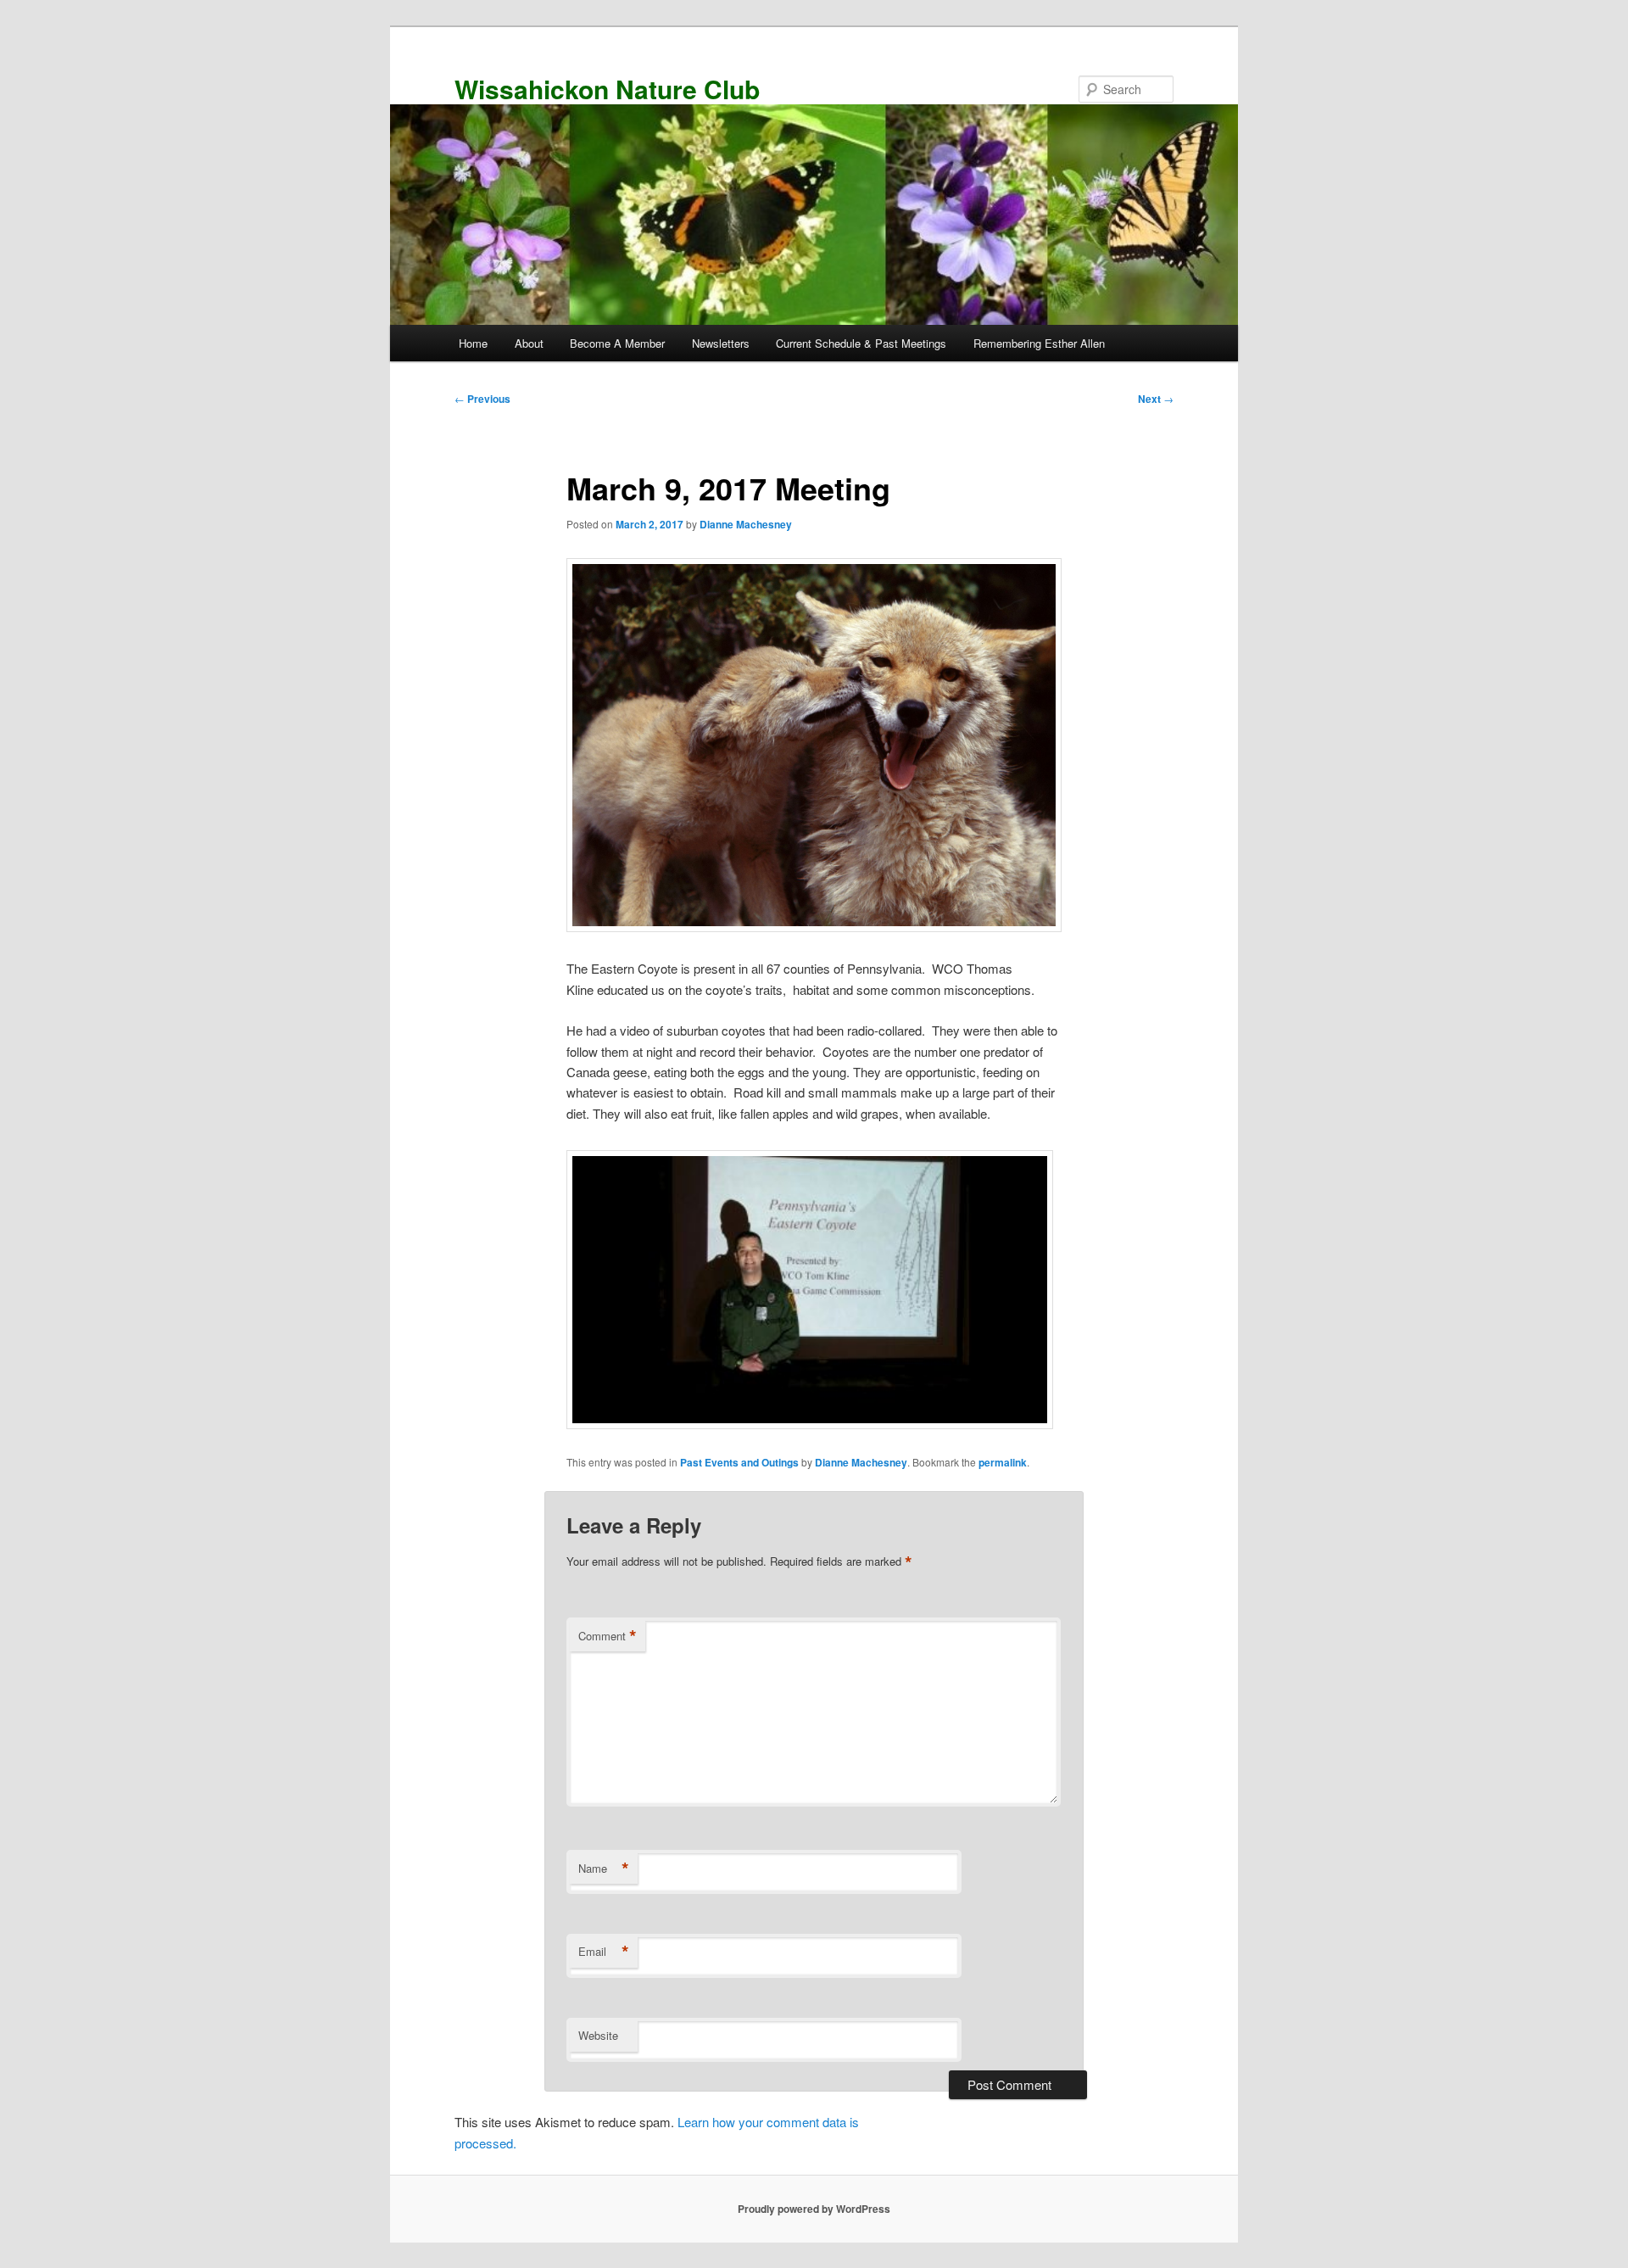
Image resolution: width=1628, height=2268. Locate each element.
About (529, 343)
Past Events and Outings (739, 1462)
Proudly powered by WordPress (814, 2209)
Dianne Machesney (746, 524)
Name (604, 1869)
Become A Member (617, 343)
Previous (482, 399)
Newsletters (721, 343)
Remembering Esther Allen (1039, 343)
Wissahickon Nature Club (607, 89)
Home (473, 343)
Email (604, 1952)
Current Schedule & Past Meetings (861, 343)
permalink (1003, 1462)
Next (1156, 399)
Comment (608, 1636)
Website (598, 2035)
